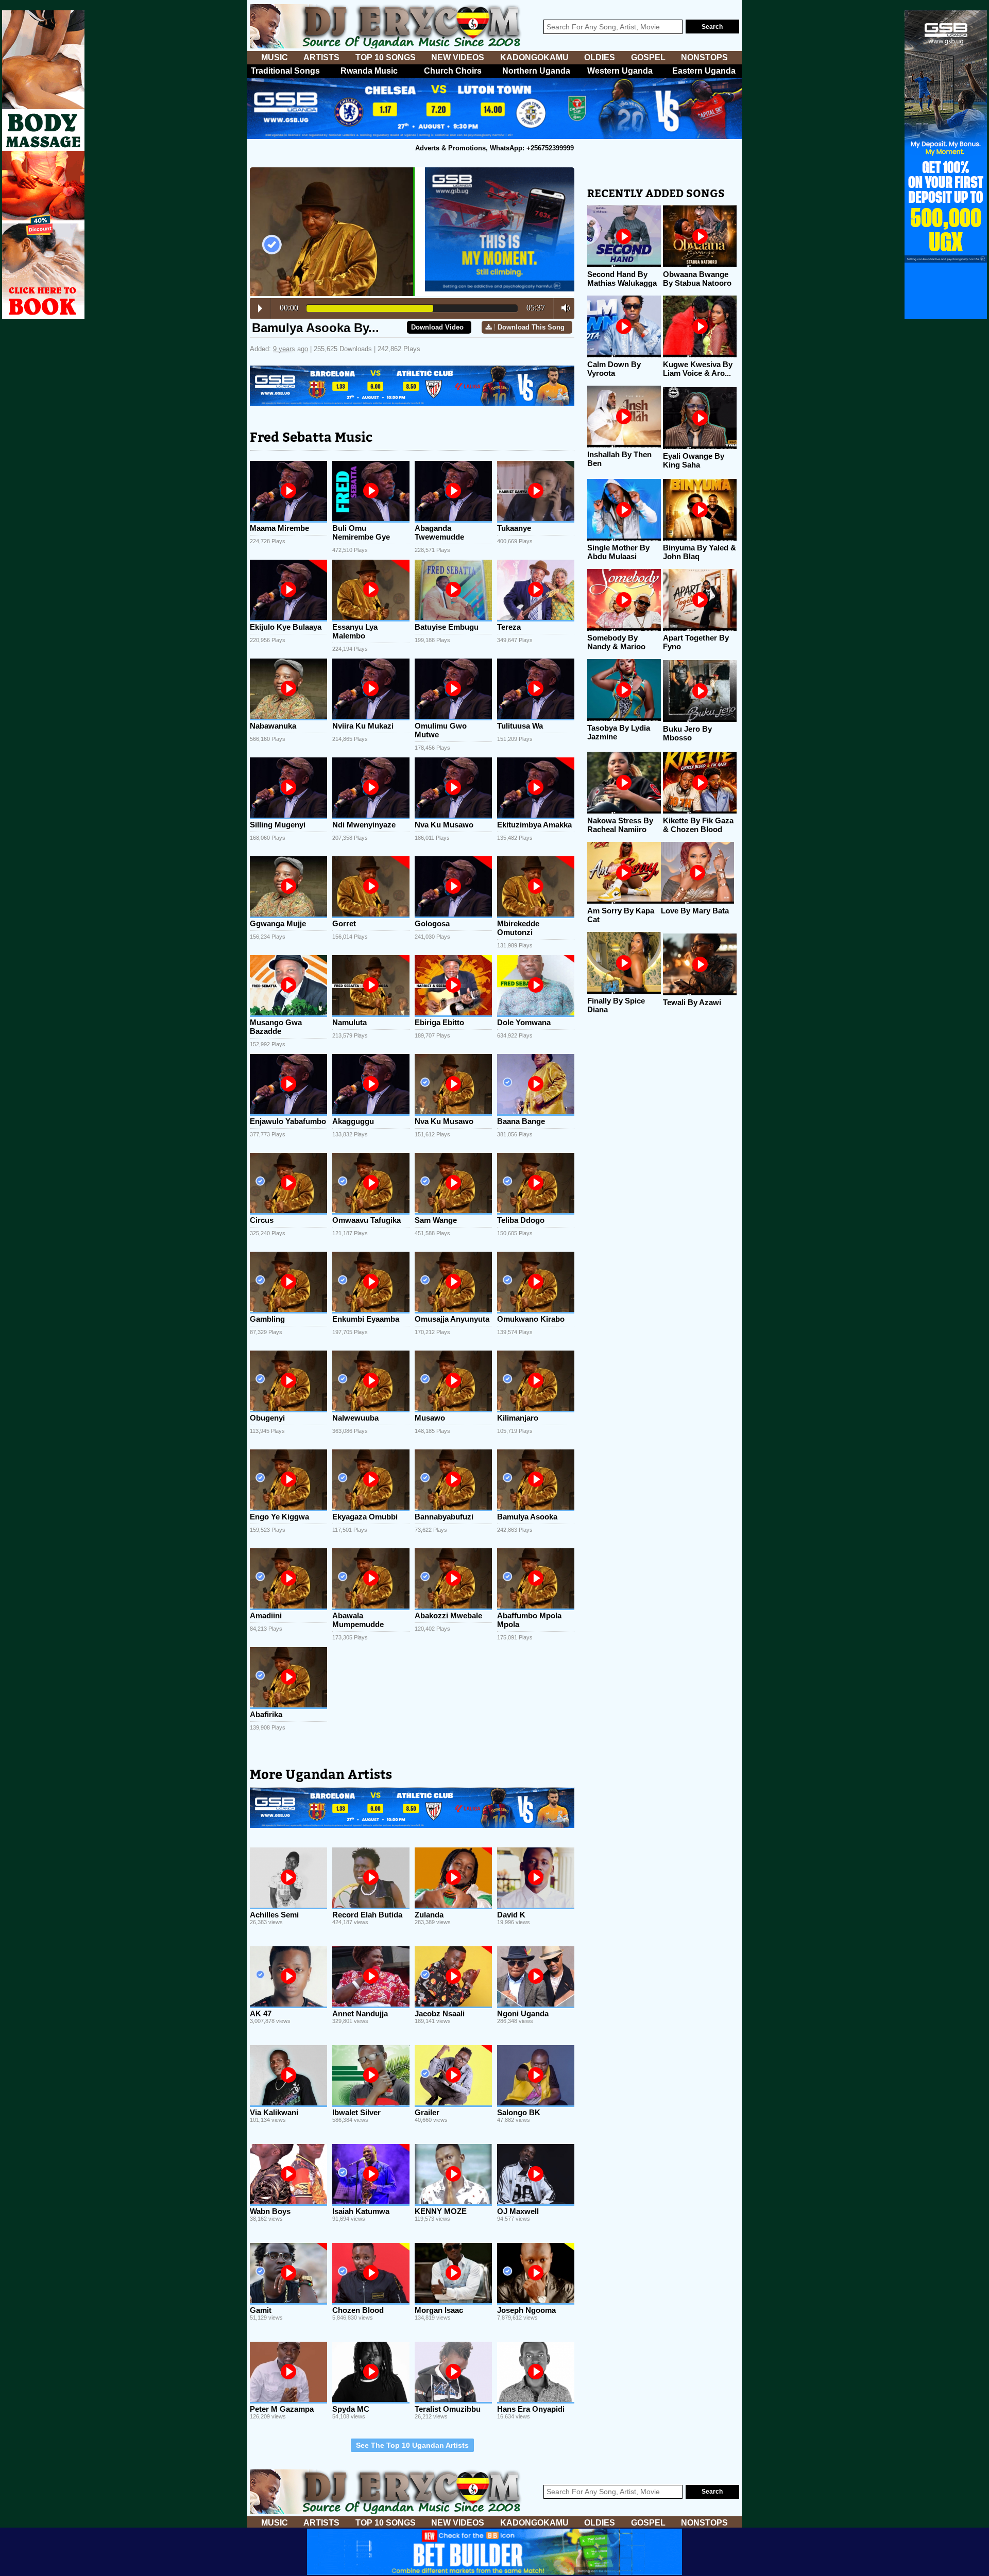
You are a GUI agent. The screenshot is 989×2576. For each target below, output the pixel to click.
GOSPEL (648, 57)
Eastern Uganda (704, 71)
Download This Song (531, 327)
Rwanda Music (369, 71)
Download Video (437, 327)
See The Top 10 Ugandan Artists (412, 2445)
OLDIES (600, 57)
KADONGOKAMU (534, 57)
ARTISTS (321, 57)
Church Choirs (453, 71)
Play (260, 308)
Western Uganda (620, 71)
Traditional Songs (285, 71)
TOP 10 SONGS (386, 57)
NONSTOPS (704, 57)
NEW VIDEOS (458, 57)
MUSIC (275, 57)
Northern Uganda (536, 71)
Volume (563, 308)
